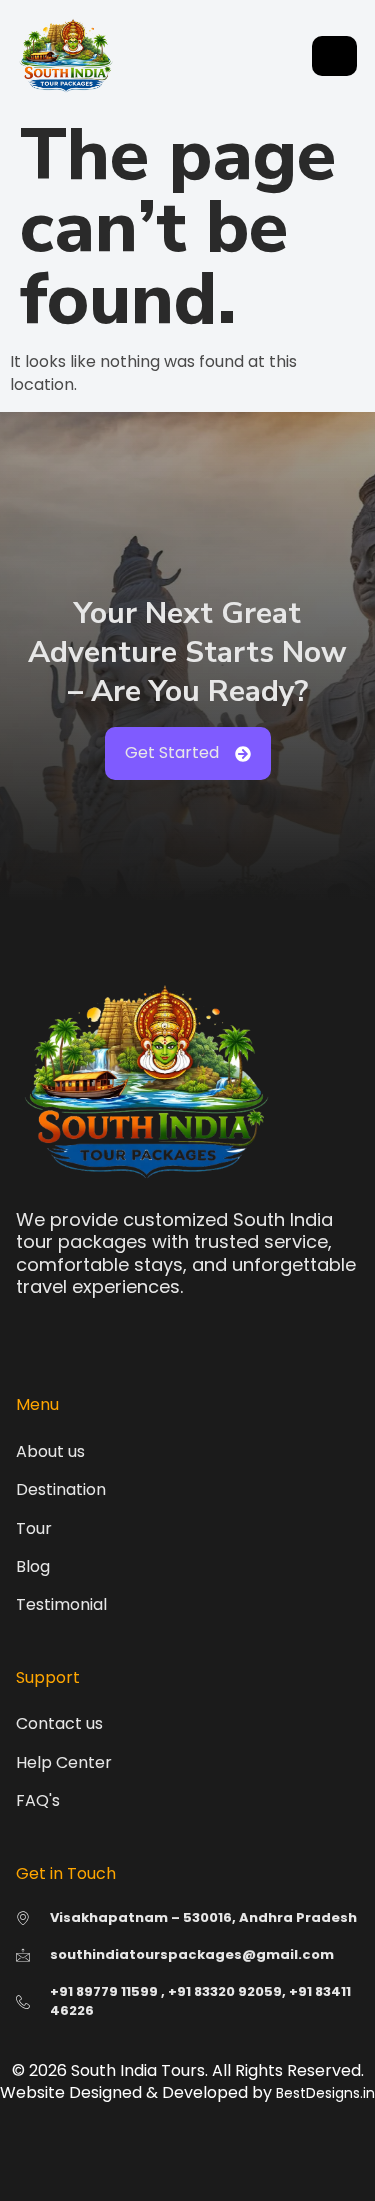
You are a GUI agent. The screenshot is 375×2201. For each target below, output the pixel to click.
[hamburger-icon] (334, 56)
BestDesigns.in (325, 2093)
